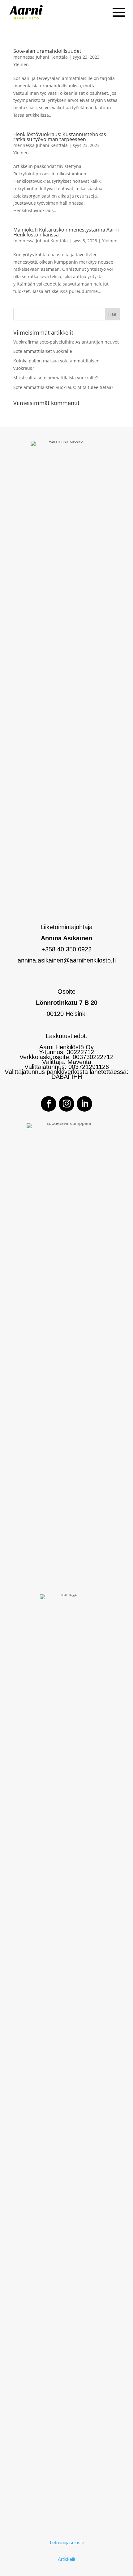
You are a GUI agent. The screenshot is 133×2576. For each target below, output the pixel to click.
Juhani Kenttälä (52, 57)
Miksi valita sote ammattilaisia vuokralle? (56, 378)
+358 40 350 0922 (66, 949)
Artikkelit (66, 2559)
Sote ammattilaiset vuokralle (43, 351)
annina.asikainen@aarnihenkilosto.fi (67, 960)
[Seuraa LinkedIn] (84, 1104)
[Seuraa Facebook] (49, 1104)
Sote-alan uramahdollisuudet (47, 51)
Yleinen (21, 64)
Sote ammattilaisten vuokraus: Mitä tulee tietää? (63, 387)
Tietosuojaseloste (67, 2543)
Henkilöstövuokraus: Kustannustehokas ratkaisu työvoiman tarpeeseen (60, 137)
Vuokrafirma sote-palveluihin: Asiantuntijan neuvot (66, 342)
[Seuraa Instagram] (66, 1104)
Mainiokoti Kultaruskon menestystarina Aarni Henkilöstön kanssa (66, 232)
